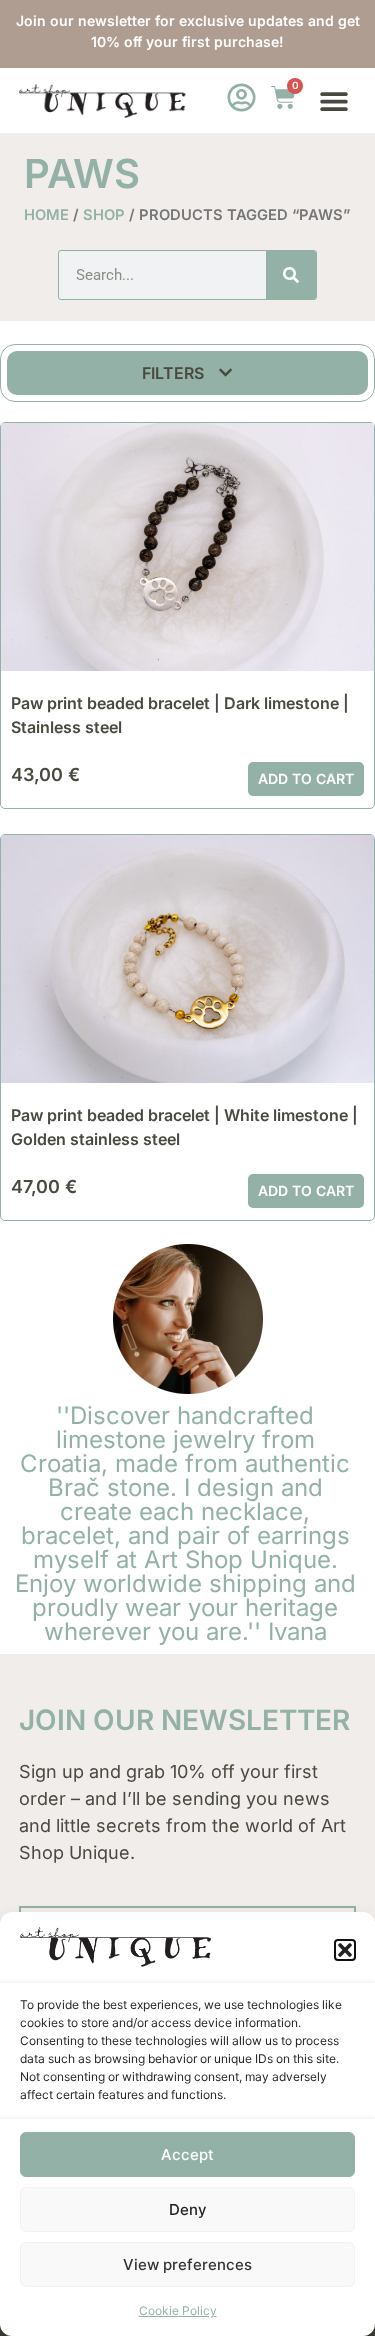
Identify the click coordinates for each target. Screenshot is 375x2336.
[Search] (291, 275)
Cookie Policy (178, 2310)
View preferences (187, 2264)
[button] (345, 1950)
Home (46, 215)
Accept (187, 2154)
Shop (104, 215)
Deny (188, 2209)
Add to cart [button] (306, 778)
